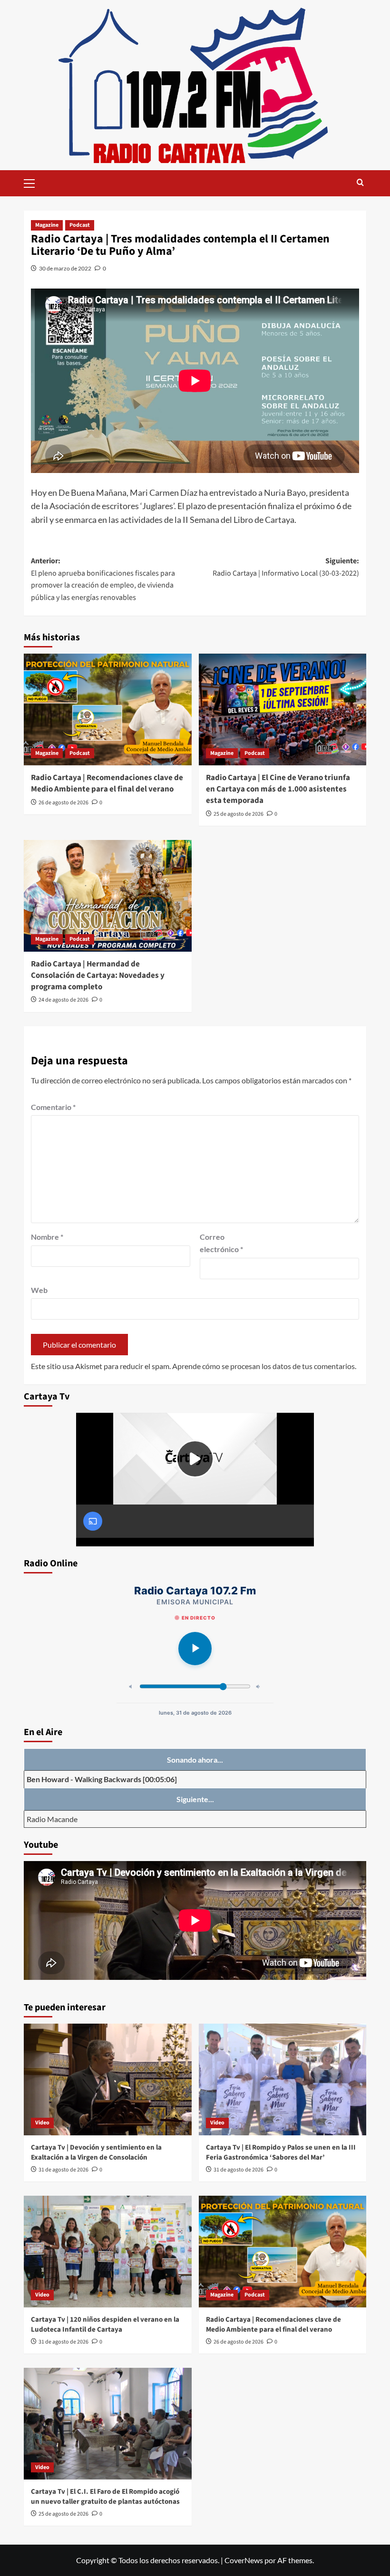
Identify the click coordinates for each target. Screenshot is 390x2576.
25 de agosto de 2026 (239, 814)
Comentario (53, 1107)
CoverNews (244, 2560)
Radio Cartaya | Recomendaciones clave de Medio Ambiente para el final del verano (107, 783)
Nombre (47, 1237)
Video (42, 2123)
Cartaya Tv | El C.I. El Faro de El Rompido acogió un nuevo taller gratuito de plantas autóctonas (105, 2497)
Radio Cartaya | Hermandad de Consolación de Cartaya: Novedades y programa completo (98, 975)
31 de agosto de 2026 (63, 2170)
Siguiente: (286, 567)
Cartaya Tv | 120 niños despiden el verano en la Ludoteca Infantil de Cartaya (105, 2325)
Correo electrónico (221, 1243)
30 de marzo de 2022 (65, 268)
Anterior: (103, 579)
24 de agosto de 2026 (63, 1000)
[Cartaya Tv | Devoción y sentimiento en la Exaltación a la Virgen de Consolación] (108, 2079)
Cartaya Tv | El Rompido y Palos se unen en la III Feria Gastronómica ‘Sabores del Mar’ (281, 2152)
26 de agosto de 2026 (63, 803)
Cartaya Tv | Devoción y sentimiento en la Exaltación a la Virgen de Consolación (96, 2152)
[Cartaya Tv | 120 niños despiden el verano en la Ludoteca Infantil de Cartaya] (108, 2252)
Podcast (80, 225)
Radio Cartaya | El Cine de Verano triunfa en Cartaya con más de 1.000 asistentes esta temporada (278, 789)
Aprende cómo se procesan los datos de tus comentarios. (264, 1366)
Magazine (47, 225)
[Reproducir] (195, 1649)
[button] (33, 182)
